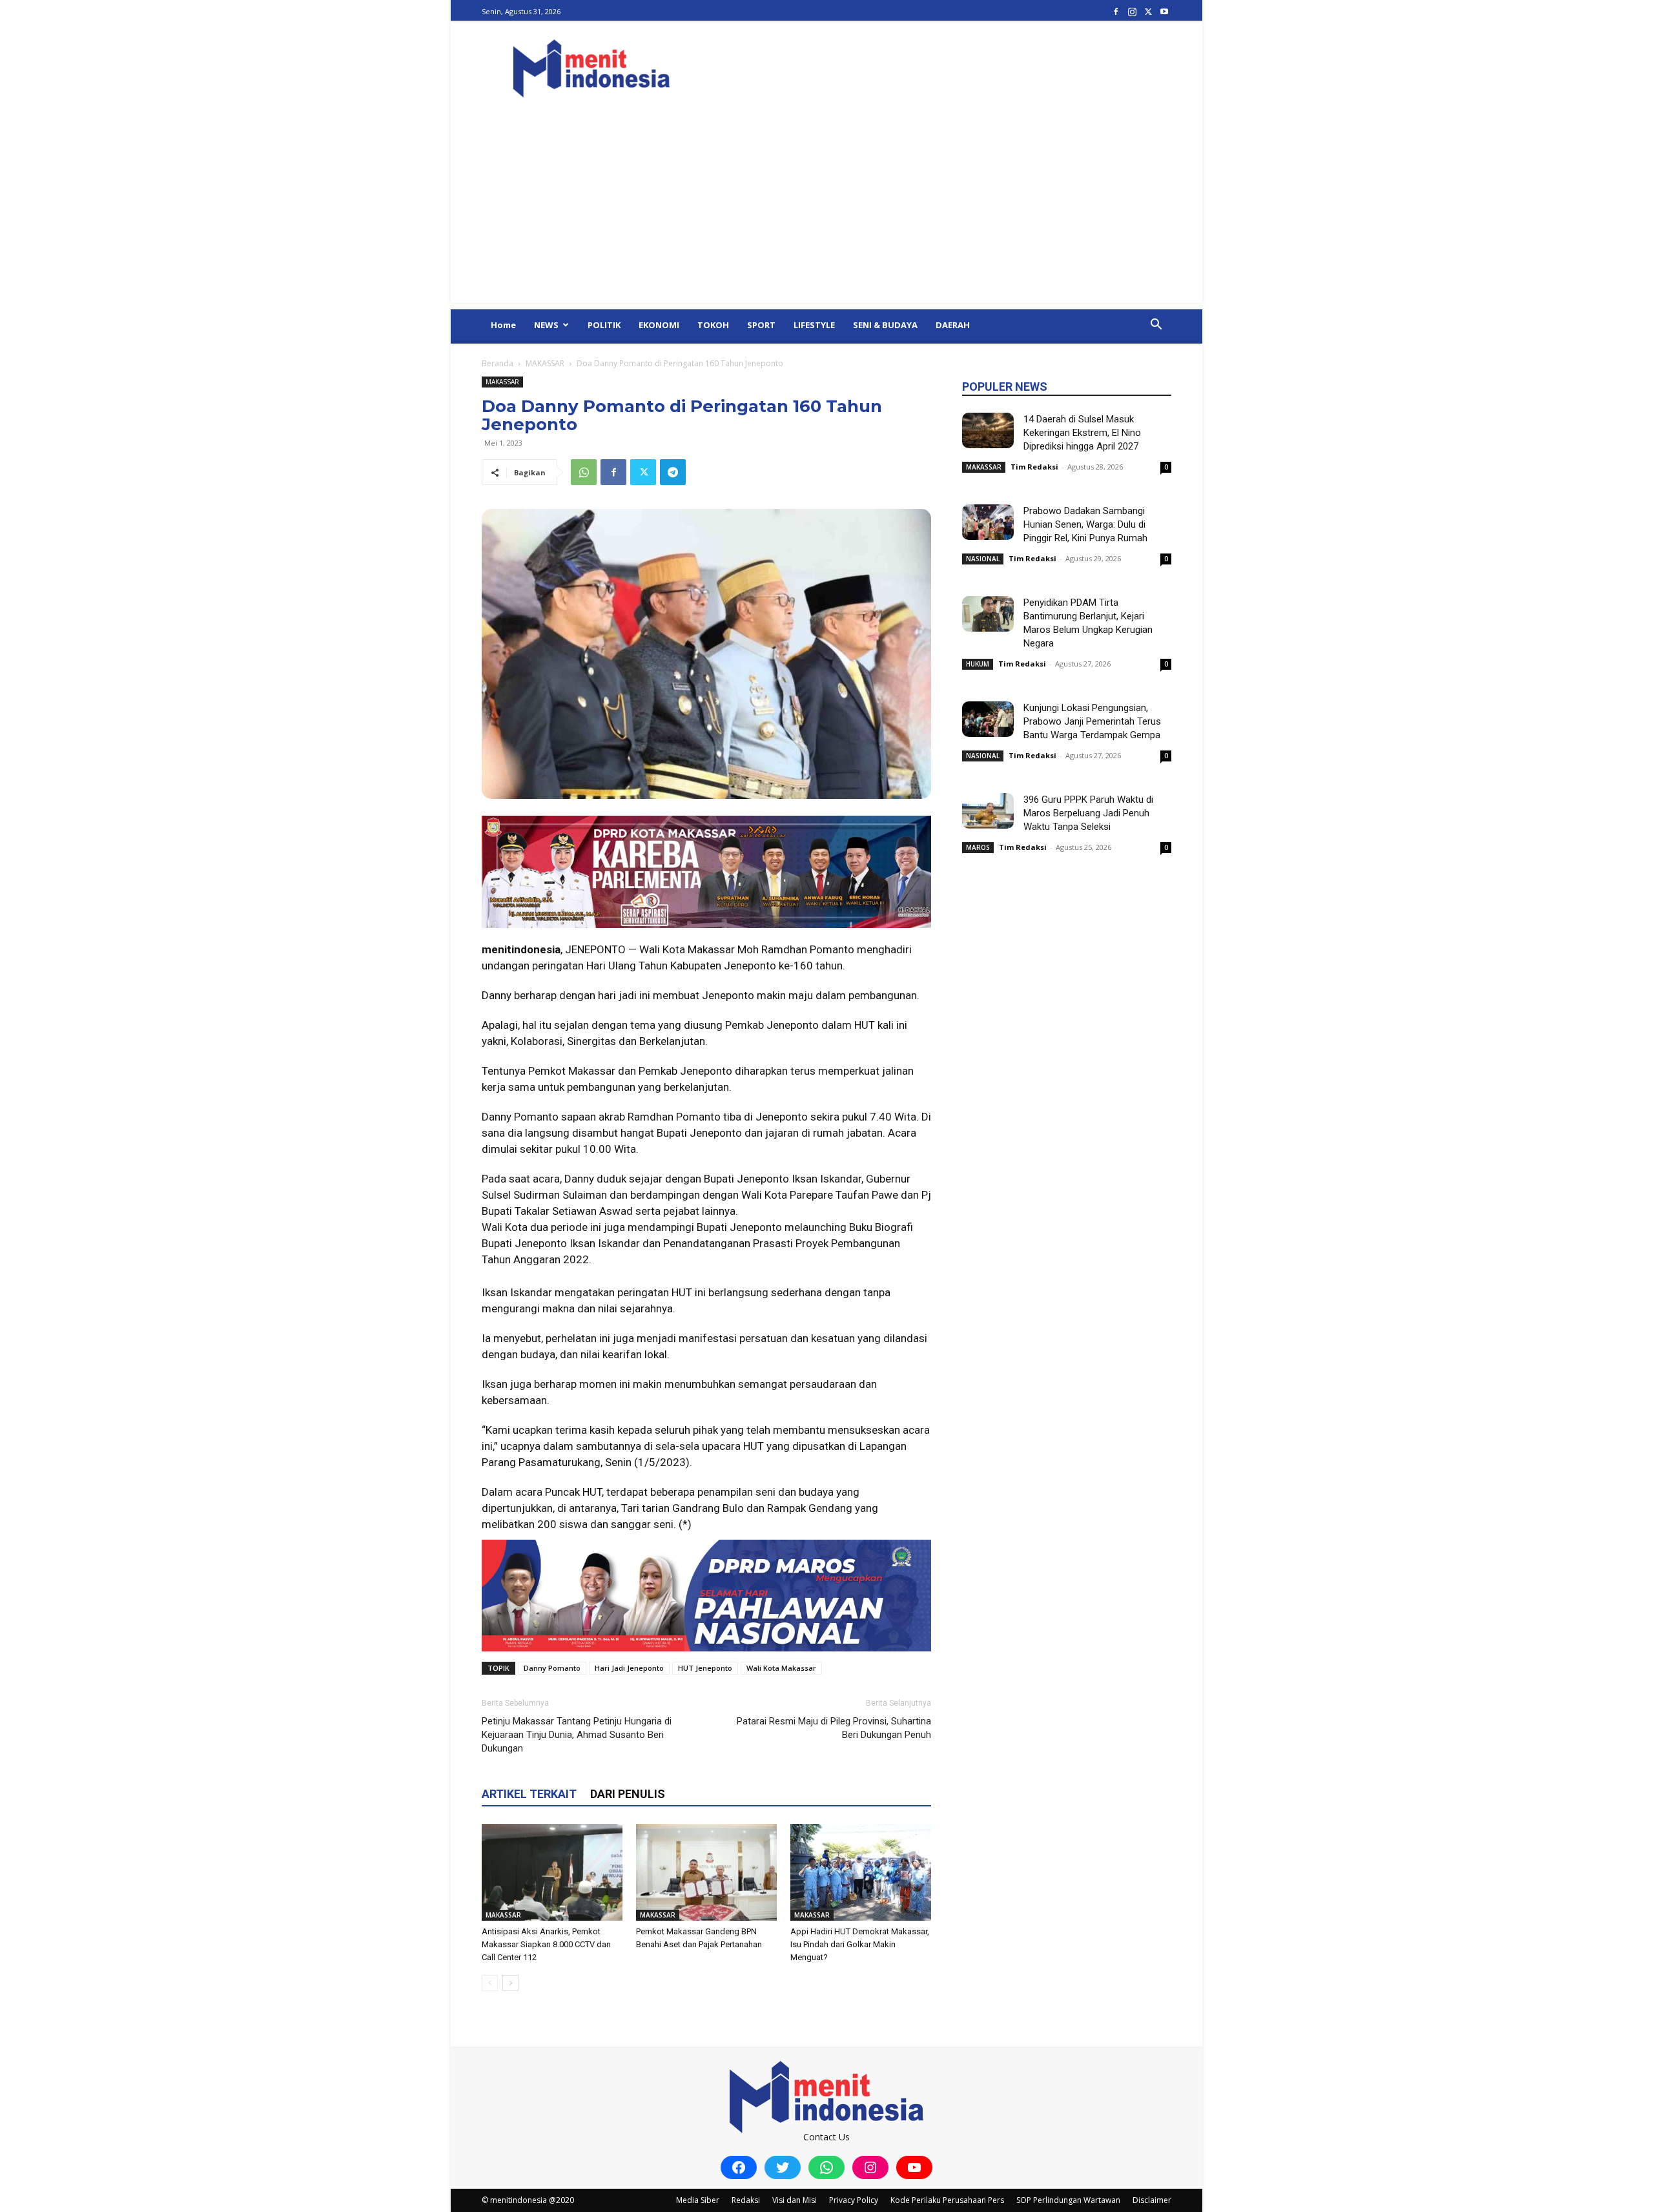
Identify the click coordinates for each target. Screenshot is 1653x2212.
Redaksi (746, 2200)
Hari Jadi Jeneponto (629, 1668)
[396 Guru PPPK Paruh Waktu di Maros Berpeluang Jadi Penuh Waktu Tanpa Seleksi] (988, 811)
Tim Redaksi (1034, 467)
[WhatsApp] (584, 472)
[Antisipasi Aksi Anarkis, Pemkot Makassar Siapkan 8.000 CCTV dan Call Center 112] (552, 1872)
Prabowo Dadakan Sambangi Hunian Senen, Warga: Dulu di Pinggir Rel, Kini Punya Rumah (1085, 524)
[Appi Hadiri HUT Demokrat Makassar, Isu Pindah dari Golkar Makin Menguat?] (861, 1872)
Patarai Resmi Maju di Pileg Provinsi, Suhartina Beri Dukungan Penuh (834, 1728)
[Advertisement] (826, 212)
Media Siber (698, 2200)
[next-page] (510, 1983)
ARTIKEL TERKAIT (529, 1794)
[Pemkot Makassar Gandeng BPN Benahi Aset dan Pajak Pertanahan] (706, 1872)
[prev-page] (490, 1983)
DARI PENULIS (628, 1794)
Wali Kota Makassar (781, 1668)
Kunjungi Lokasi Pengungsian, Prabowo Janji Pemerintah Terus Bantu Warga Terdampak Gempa (1092, 721)
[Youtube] (1164, 11)
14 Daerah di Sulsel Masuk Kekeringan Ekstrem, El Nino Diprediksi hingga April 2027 (1082, 433)
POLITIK (604, 325)
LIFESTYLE (814, 325)
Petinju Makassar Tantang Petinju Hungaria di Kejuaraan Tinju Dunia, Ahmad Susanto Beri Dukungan (577, 1735)
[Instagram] (1132, 11)
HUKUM (978, 664)
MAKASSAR (545, 363)
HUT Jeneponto (705, 1668)
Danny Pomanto (552, 1668)
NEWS (546, 325)
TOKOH (713, 325)
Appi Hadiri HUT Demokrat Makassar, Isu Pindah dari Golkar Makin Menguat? (860, 1944)
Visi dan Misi (795, 2200)
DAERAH (953, 325)
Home (503, 325)
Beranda (498, 363)
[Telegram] (673, 472)
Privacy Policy (854, 2200)
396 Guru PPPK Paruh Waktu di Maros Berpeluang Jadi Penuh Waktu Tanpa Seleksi (1088, 813)
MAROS (978, 847)
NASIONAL (983, 559)
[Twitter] (1148, 11)
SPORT (761, 325)
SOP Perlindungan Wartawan (1068, 2200)
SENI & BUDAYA (885, 325)
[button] (1156, 326)
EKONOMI (659, 325)
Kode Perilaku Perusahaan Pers (947, 2200)
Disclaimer (1152, 2200)
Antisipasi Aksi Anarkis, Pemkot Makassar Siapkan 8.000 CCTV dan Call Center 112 (546, 1944)
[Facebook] (1116, 11)
